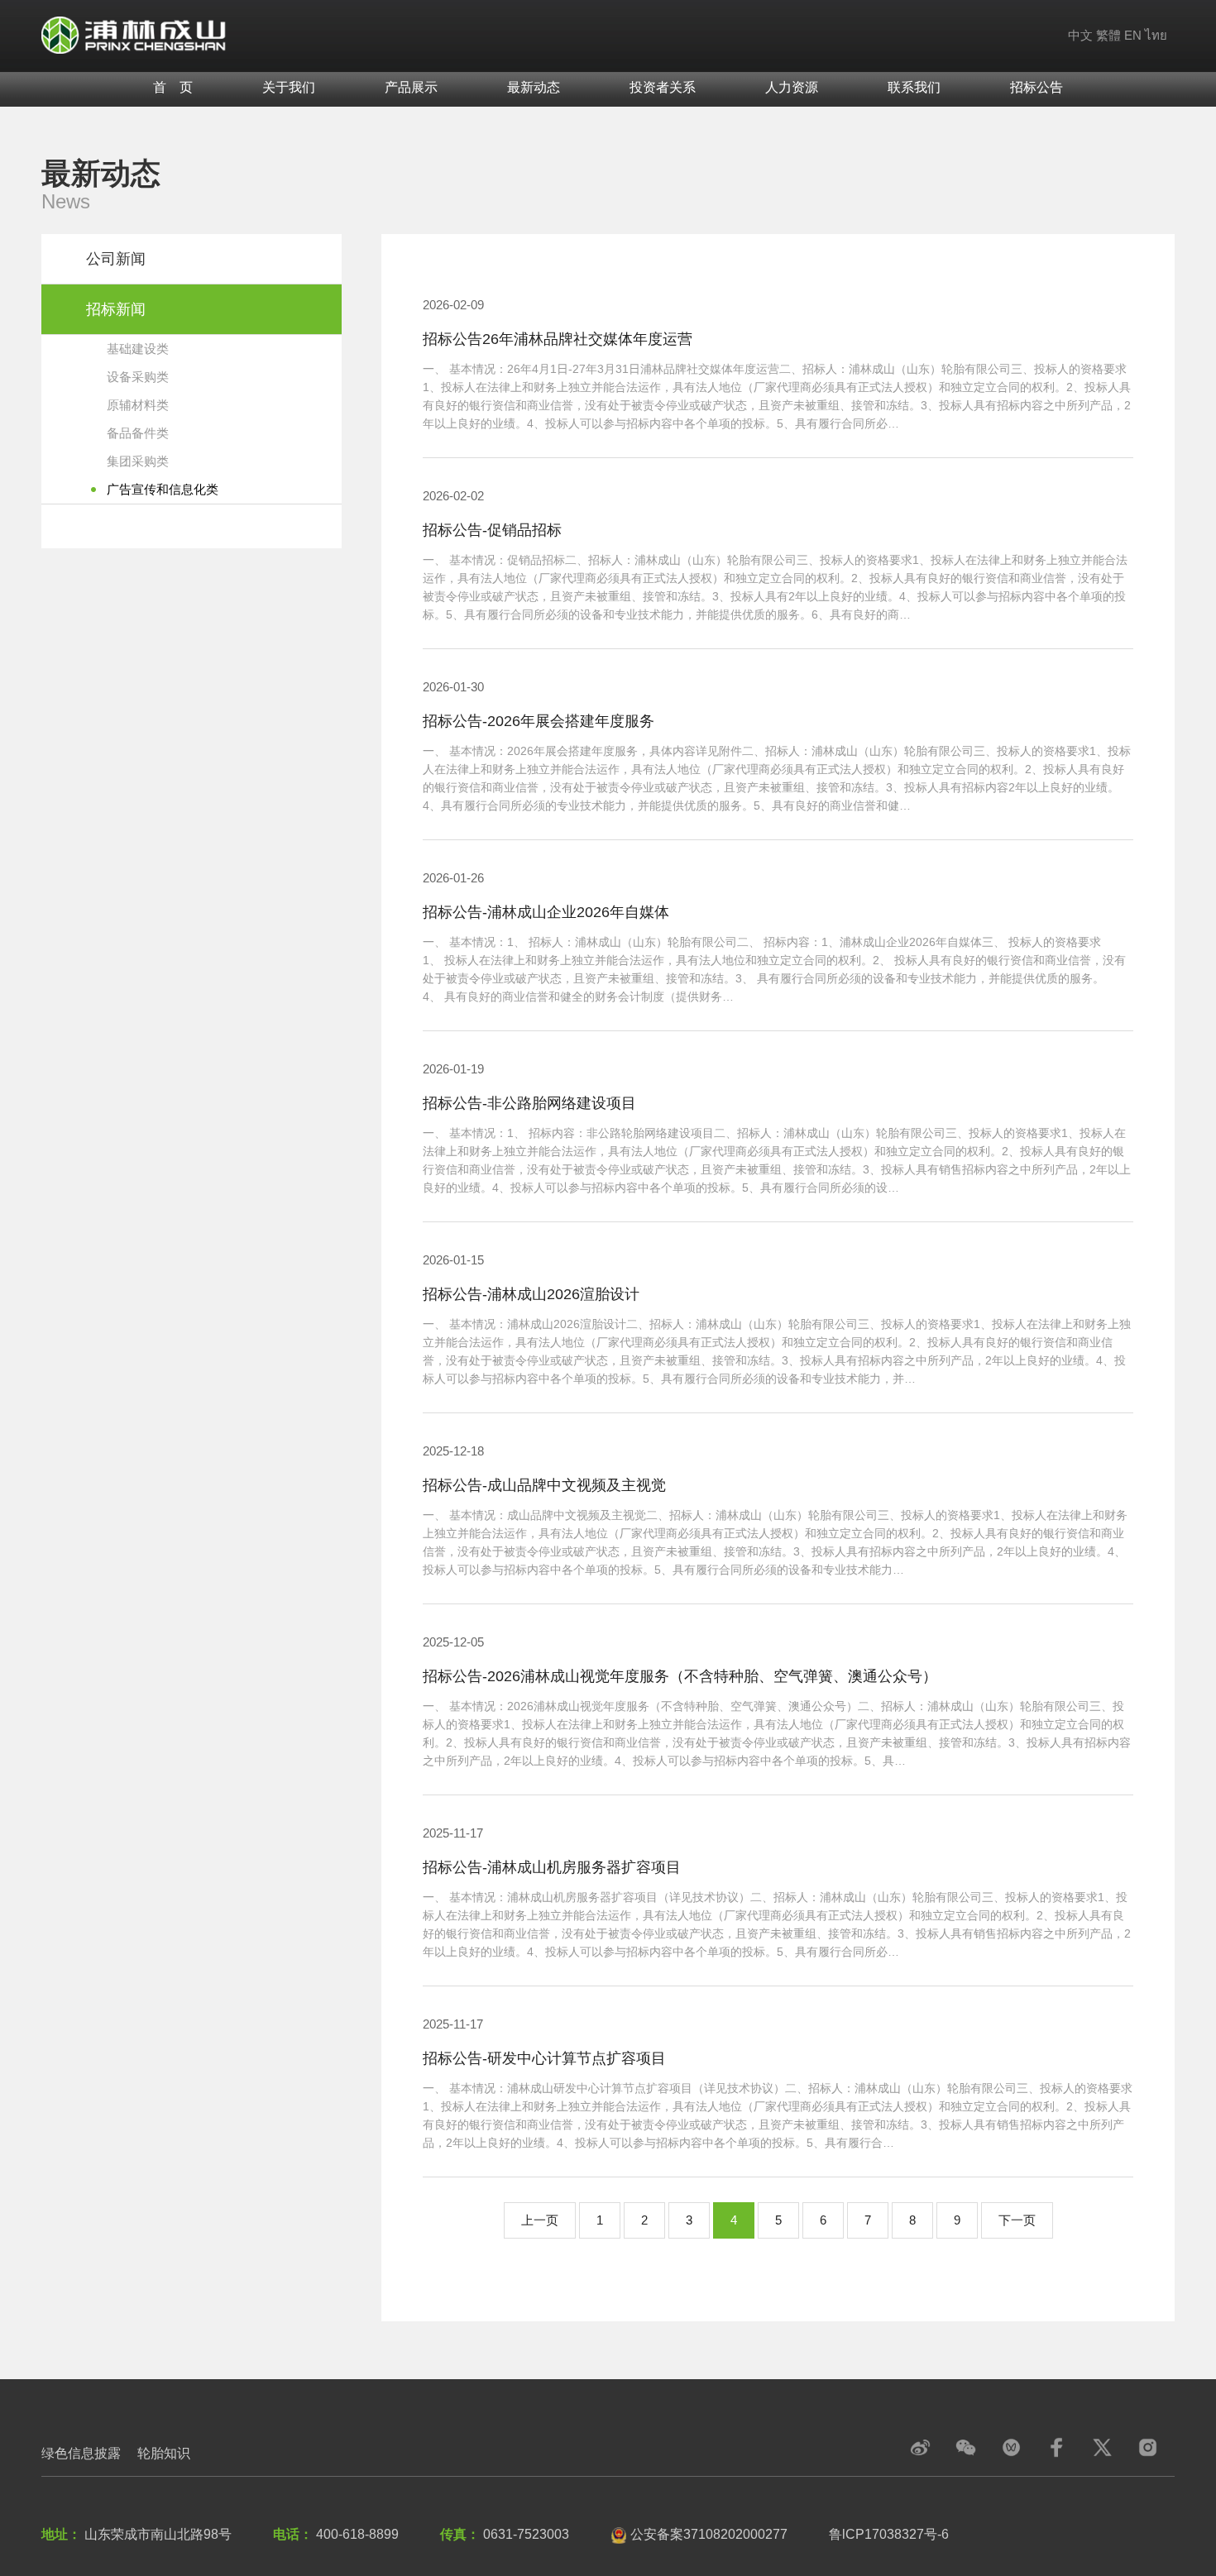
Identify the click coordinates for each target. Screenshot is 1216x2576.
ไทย (1156, 35)
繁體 (1108, 35)
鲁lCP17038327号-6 (889, 2534)
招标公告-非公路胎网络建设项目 (529, 1103)
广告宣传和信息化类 (163, 489)
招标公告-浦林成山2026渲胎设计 (531, 1294)
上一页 (540, 2220)
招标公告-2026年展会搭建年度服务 (539, 721)
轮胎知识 (164, 2453)
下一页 (1017, 2220)
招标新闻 (116, 309)
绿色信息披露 (81, 2453)
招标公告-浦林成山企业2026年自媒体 (546, 912)
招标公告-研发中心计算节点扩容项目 (544, 2058)
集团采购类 (138, 461)
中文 (1080, 35)
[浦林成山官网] (134, 34)
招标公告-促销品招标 (492, 530)
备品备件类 (138, 433)
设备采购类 (138, 377)
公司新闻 (116, 259)
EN (1133, 35)
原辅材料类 (138, 405)
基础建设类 (138, 349)
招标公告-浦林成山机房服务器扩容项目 (552, 1867)
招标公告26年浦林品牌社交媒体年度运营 (558, 339)
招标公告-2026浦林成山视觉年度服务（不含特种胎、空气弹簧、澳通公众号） (680, 1676)
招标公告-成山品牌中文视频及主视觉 (544, 1485)
